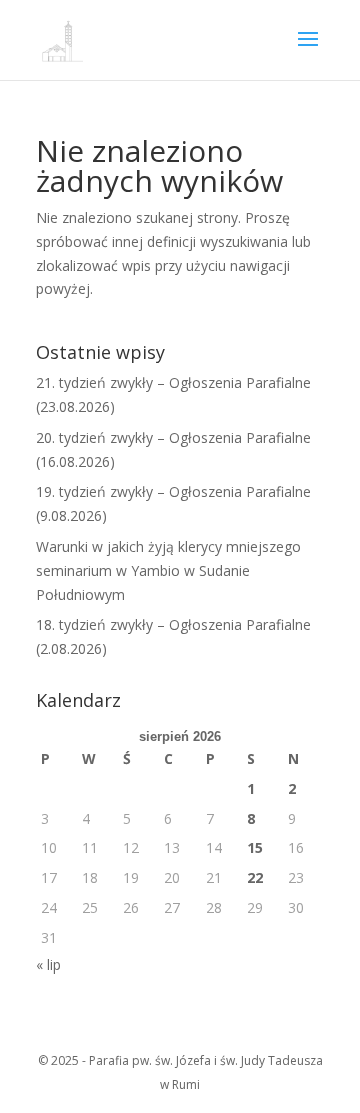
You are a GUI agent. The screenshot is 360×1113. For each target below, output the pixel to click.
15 (255, 847)
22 (255, 877)
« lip (48, 964)
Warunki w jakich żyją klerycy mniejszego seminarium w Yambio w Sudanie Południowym (168, 570)
